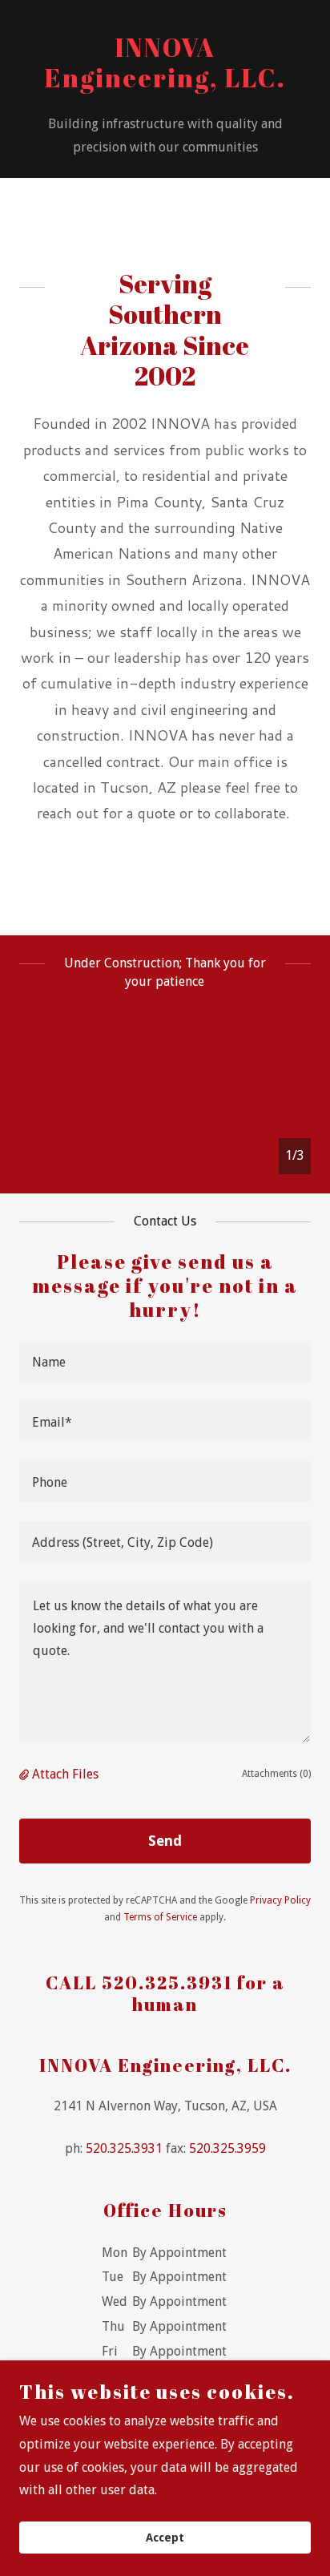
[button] (26, 1774)
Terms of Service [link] (160, 1917)
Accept (165, 2538)
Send (165, 1841)
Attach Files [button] (65, 1774)
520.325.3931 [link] (124, 2148)
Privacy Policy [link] (280, 1900)
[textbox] (165, 1361)
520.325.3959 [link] (227, 2148)
